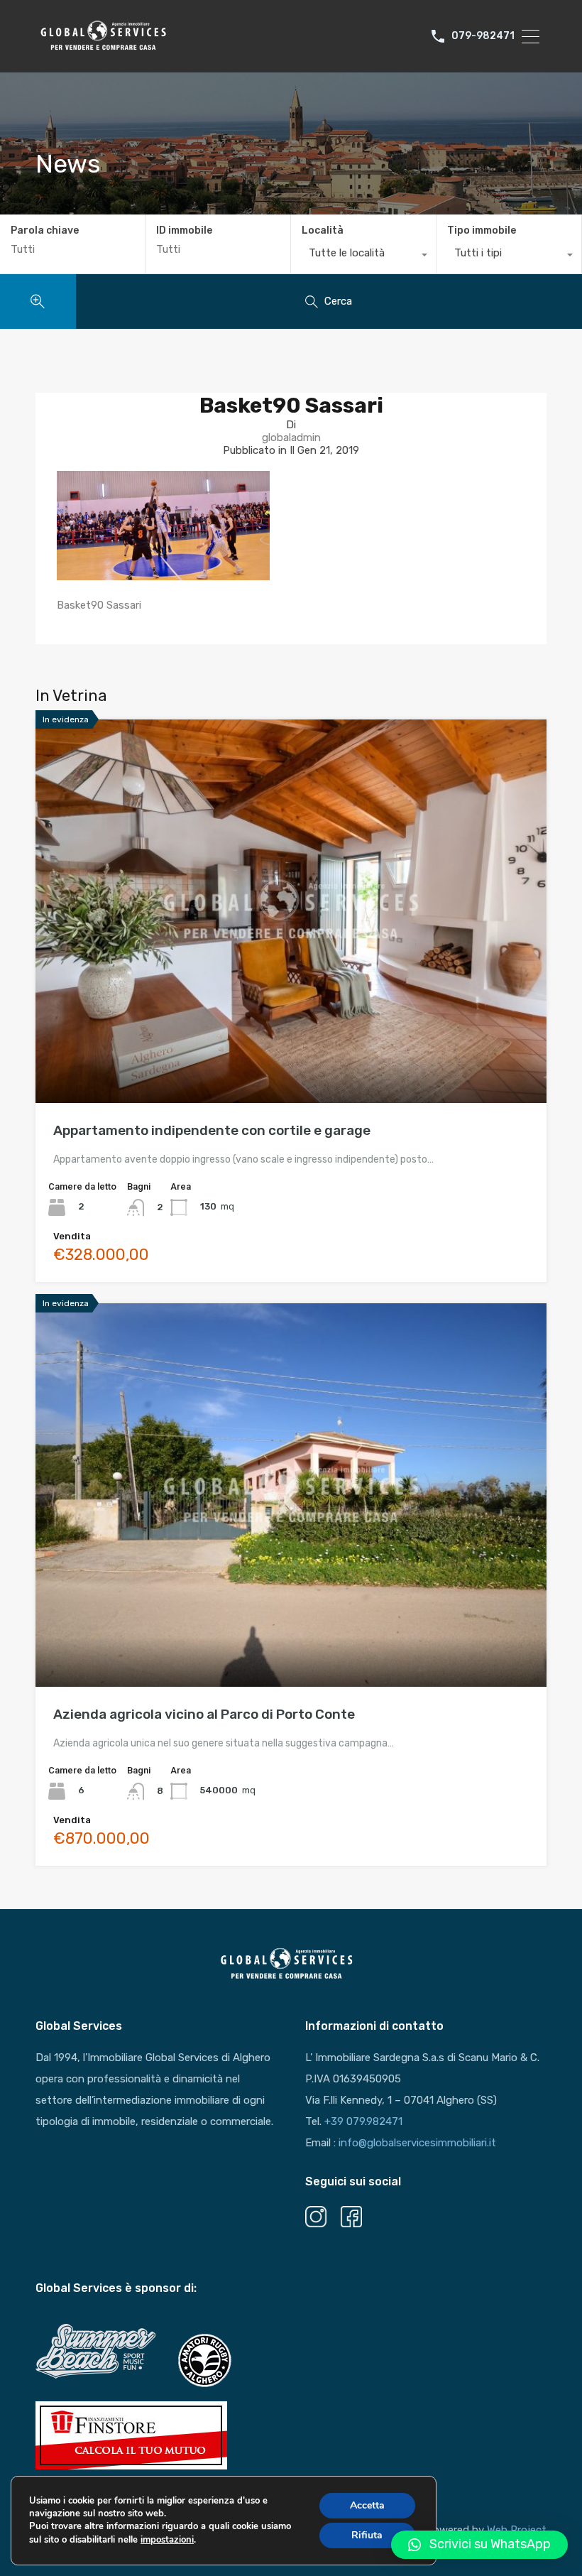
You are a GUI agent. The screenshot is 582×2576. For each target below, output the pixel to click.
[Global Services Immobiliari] (103, 48)
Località (323, 230)
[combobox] (363, 256)
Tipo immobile (482, 230)
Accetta (367, 2505)
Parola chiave (45, 231)
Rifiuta (367, 2535)
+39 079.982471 (363, 2121)
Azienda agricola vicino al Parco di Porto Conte (204, 1714)
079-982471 (483, 36)
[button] (479, 2545)
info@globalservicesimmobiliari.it (417, 2143)
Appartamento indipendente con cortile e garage (212, 1130)
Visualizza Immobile (291, 1027)
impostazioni (167, 2540)
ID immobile (184, 231)
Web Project (517, 2530)
